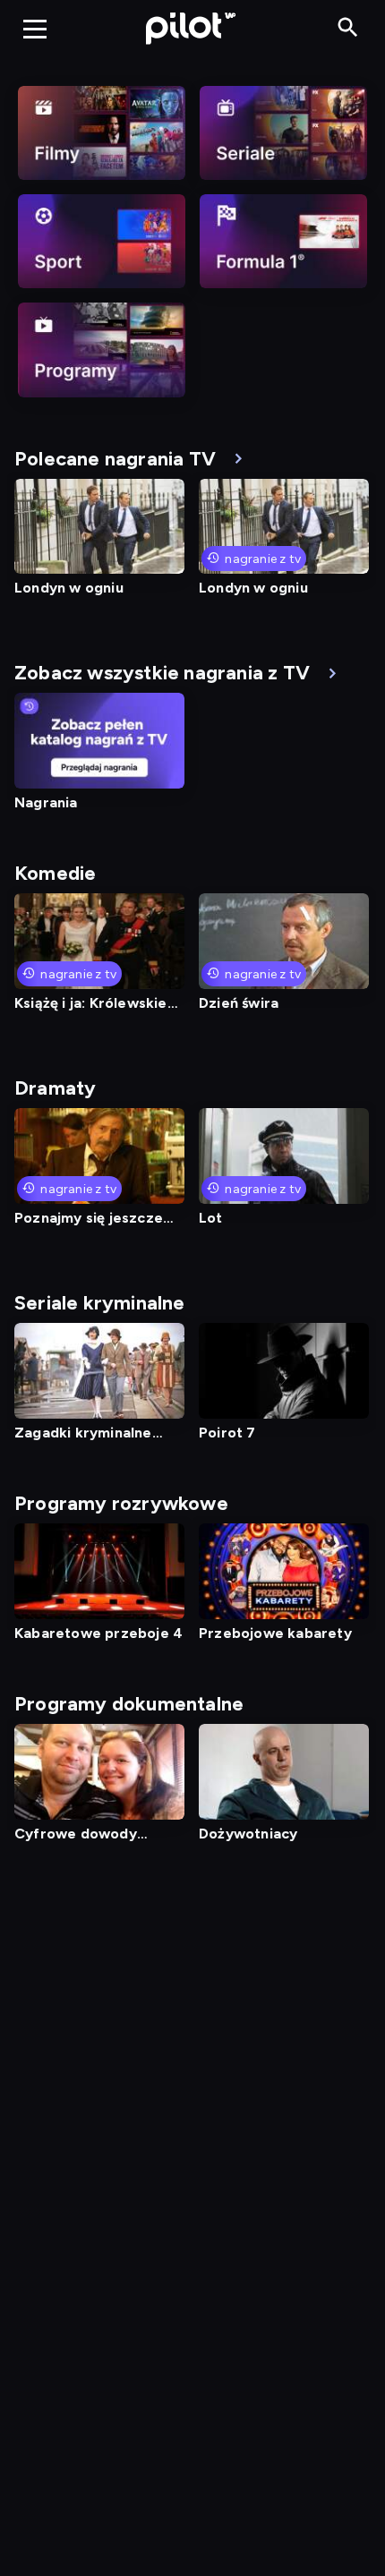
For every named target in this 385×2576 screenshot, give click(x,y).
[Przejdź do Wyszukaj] (348, 28)
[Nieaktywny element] (102, 133)
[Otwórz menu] (35, 29)
